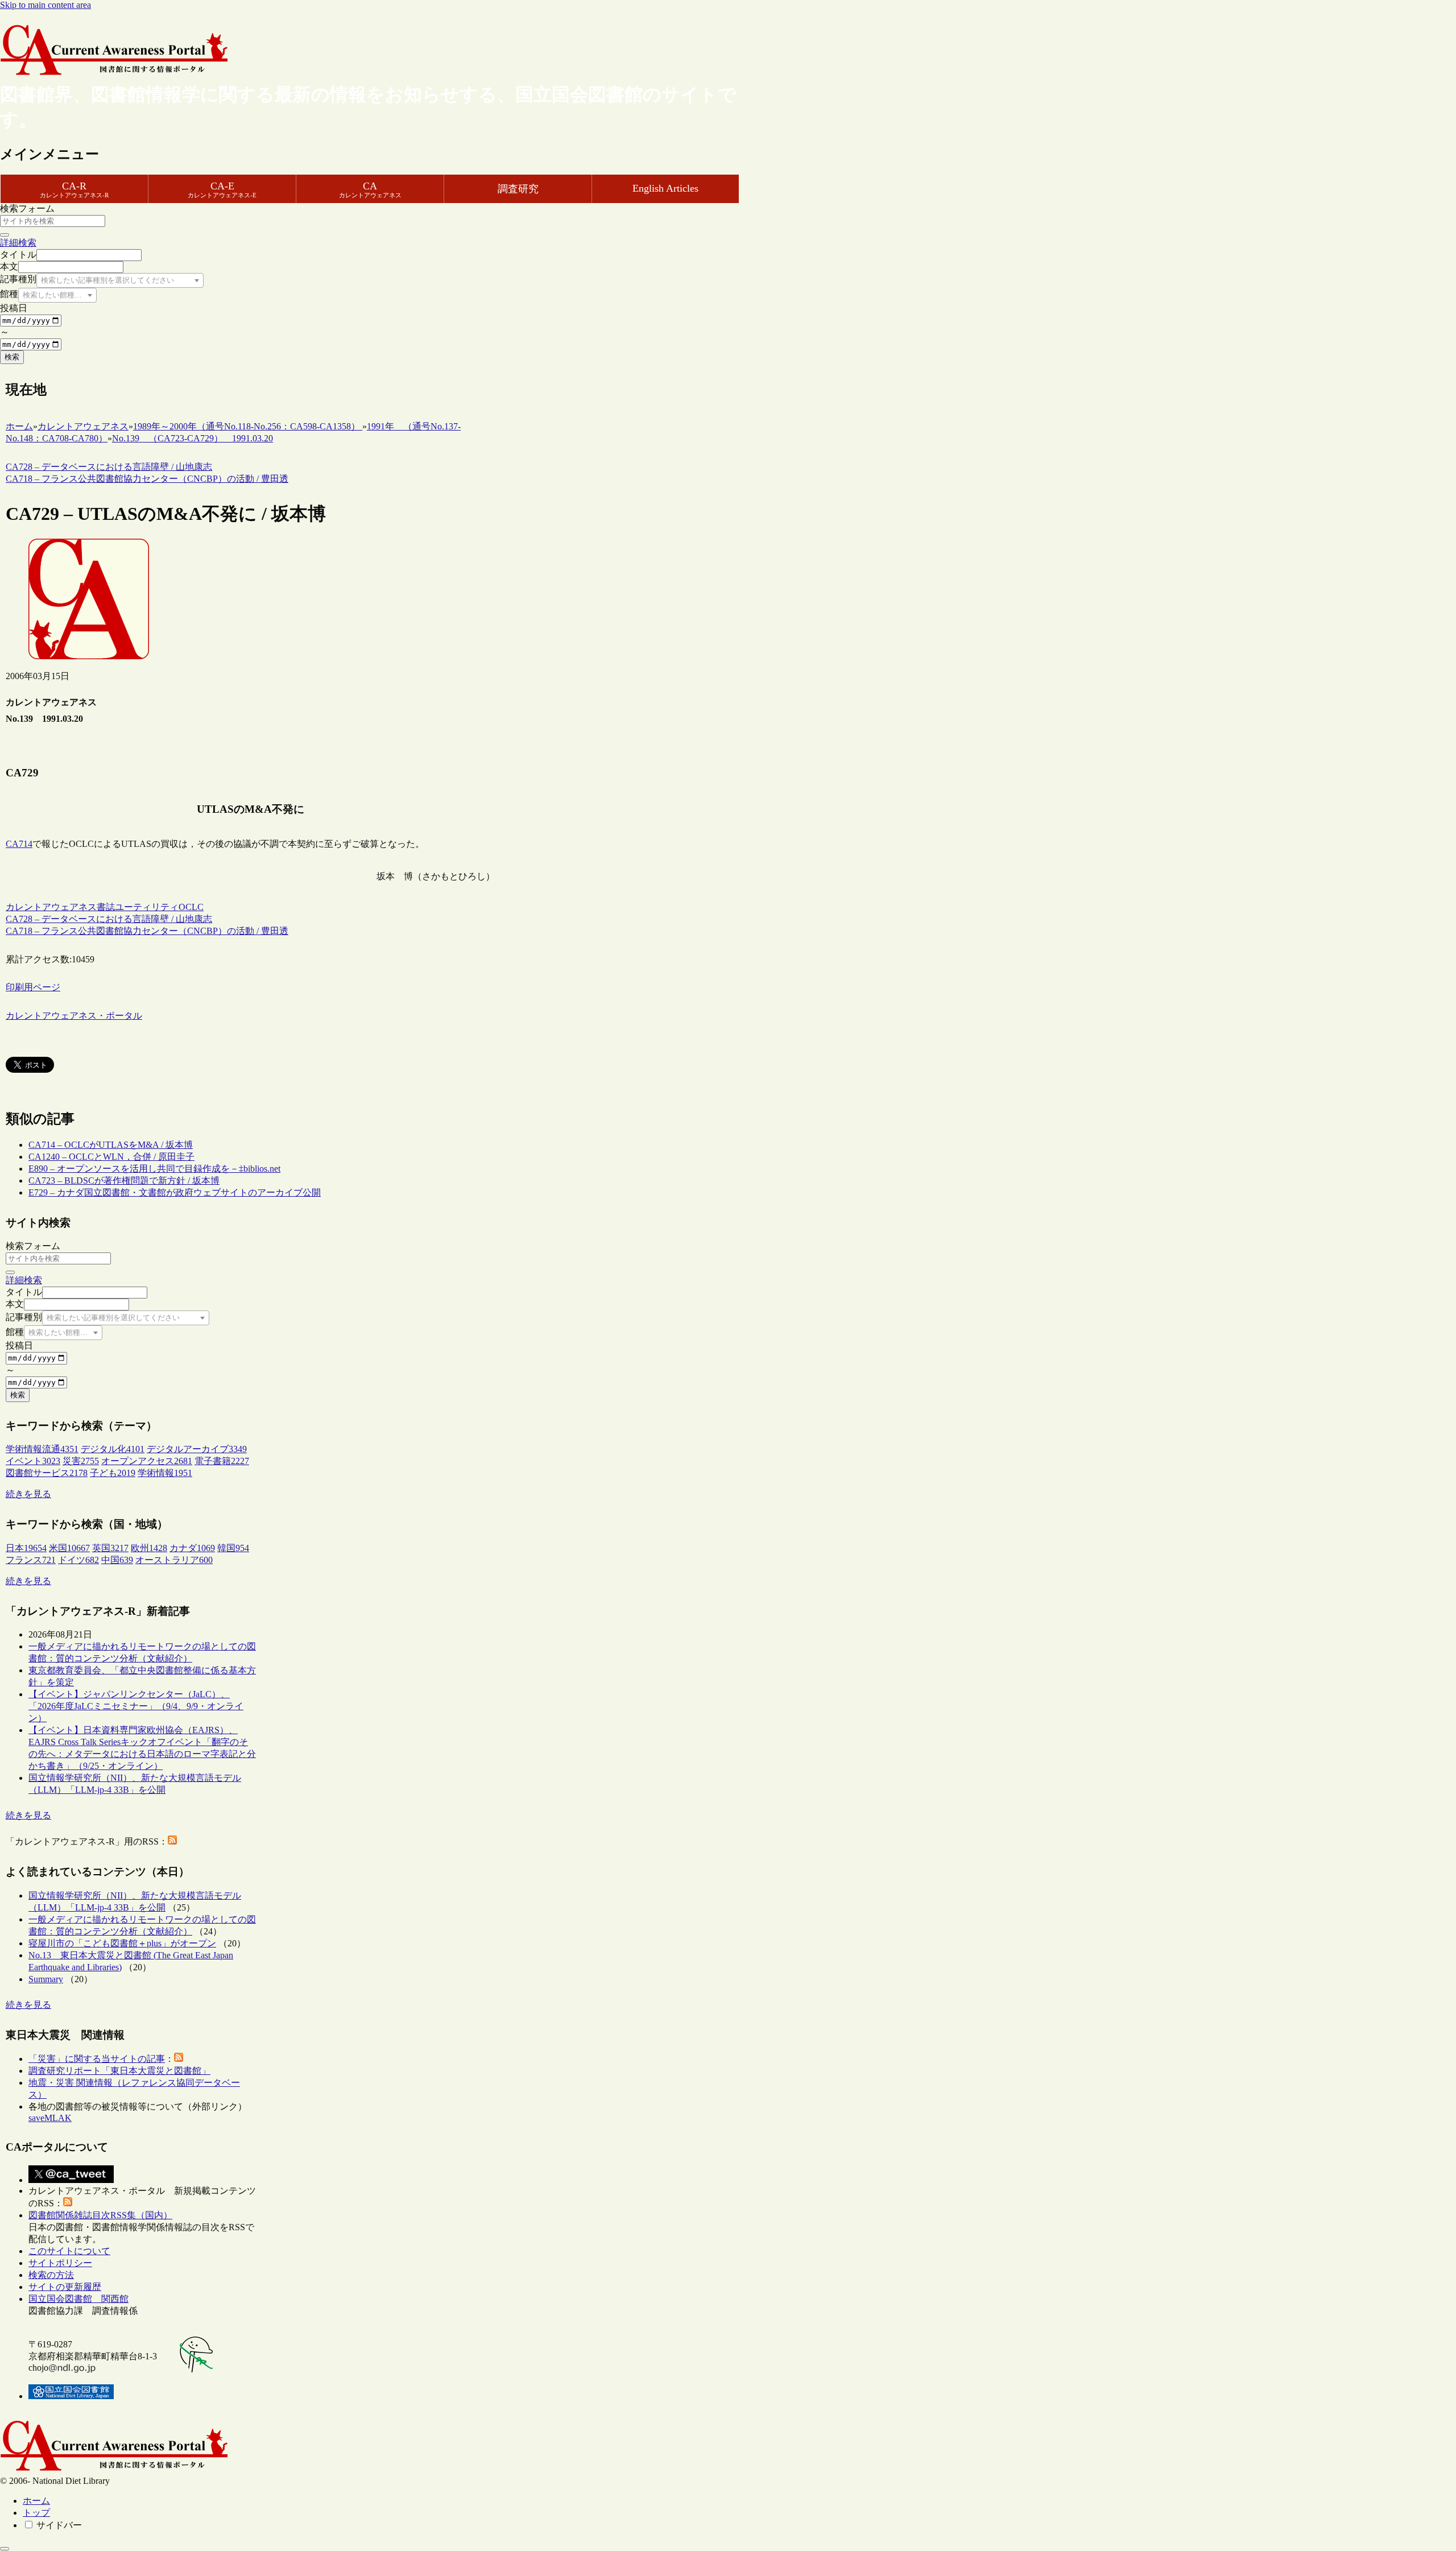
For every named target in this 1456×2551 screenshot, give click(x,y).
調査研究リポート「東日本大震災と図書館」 (119, 2071)
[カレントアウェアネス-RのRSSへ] (172, 1841)
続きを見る (28, 1494)
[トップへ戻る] (5, 2549)
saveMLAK (50, 2118)
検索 (12, 357)
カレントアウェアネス (51, 907)
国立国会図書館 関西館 (78, 2299)
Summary (46, 1979)
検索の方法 (51, 2275)
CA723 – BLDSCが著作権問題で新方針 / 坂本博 (124, 1181)
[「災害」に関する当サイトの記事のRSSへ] (179, 2059)
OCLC (191, 907)
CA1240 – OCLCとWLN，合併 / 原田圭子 (111, 1157)
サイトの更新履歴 (65, 2287)
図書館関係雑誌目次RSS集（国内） (100, 2215)
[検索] (5, 235)
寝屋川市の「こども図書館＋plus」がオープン (122, 1943)
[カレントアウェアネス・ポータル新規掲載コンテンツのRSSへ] (68, 2203)
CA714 (19, 844)
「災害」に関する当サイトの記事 (97, 2059)
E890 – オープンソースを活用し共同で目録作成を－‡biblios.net (154, 1169)
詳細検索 (18, 243)
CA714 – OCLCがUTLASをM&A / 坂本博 (111, 1145)
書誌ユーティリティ (138, 907)
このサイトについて (69, 2251)
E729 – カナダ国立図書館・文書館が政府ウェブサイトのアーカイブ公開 (175, 1192)
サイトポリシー (60, 2263)
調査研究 (518, 189)
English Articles (665, 188)
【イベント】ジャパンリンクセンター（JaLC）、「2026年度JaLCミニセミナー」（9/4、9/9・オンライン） (136, 1706)
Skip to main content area (45, 5)
